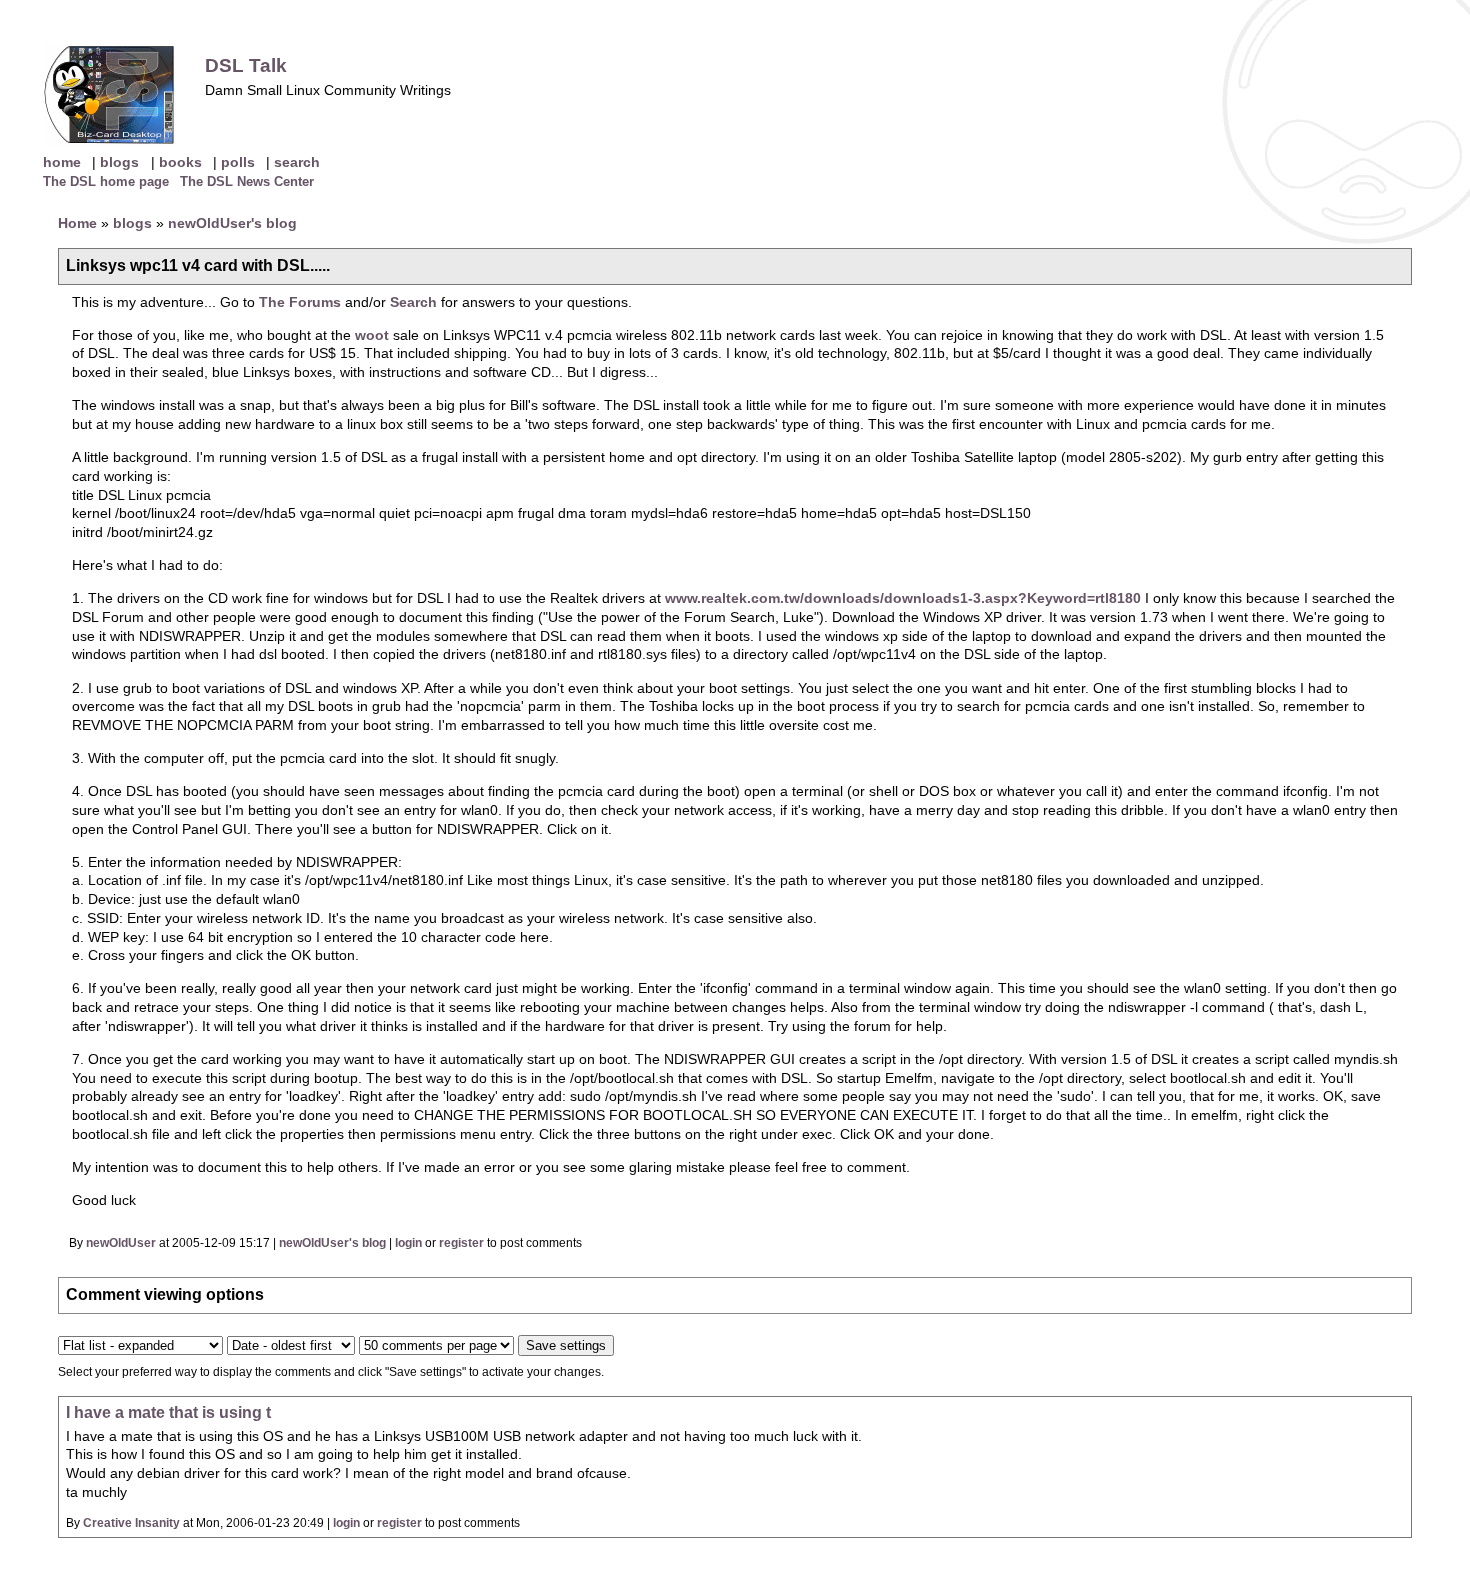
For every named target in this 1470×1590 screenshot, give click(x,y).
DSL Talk (246, 65)
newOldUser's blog (232, 223)
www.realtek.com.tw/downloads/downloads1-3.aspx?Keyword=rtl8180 (903, 598)
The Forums (300, 302)
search (297, 162)
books (180, 162)
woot (372, 335)
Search (415, 302)
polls (238, 162)
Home (77, 223)
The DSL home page (106, 181)
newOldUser (121, 1243)
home (62, 162)
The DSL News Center (247, 181)
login (408, 1243)
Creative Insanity (131, 1523)
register (461, 1243)
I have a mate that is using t (168, 1412)
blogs (119, 162)
